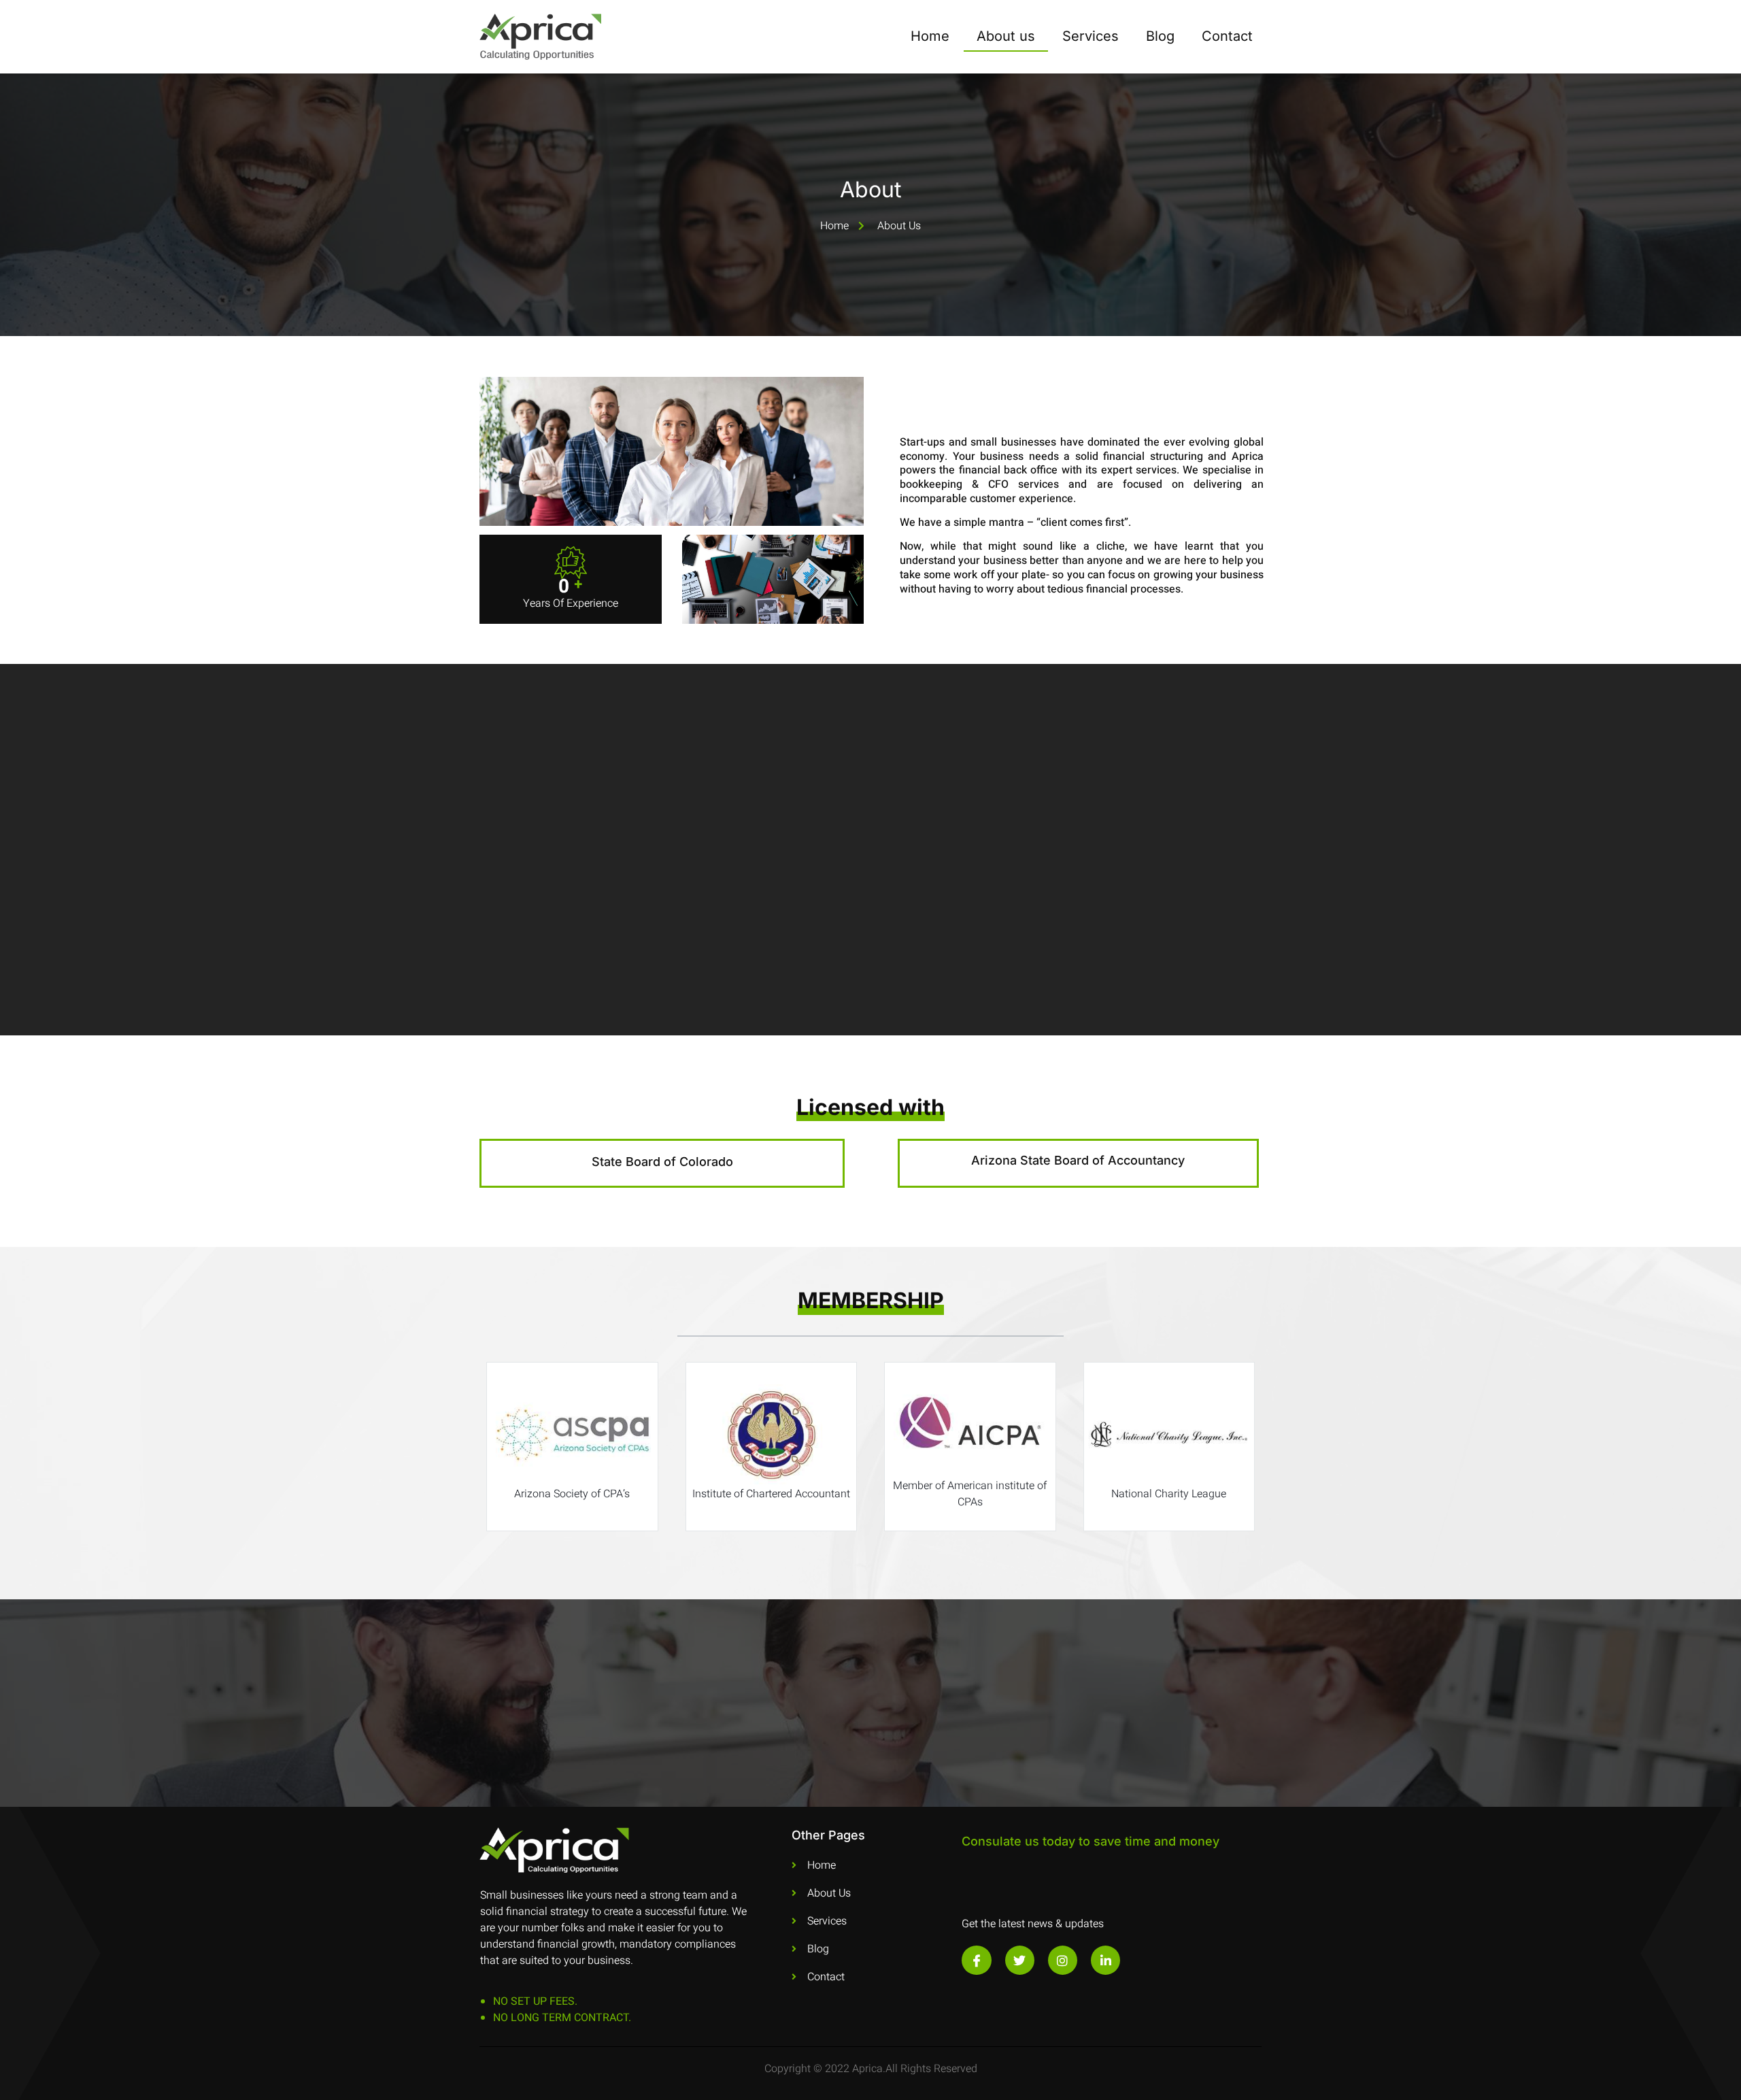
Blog (1160, 36)
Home (930, 36)
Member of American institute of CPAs (970, 1494)
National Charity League (1169, 1494)
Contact (1227, 36)
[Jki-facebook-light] (976, 1960)
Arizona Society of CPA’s (572, 1494)
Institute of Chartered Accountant (771, 1494)
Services (1091, 36)
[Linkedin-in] (1105, 1960)
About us (1006, 36)
